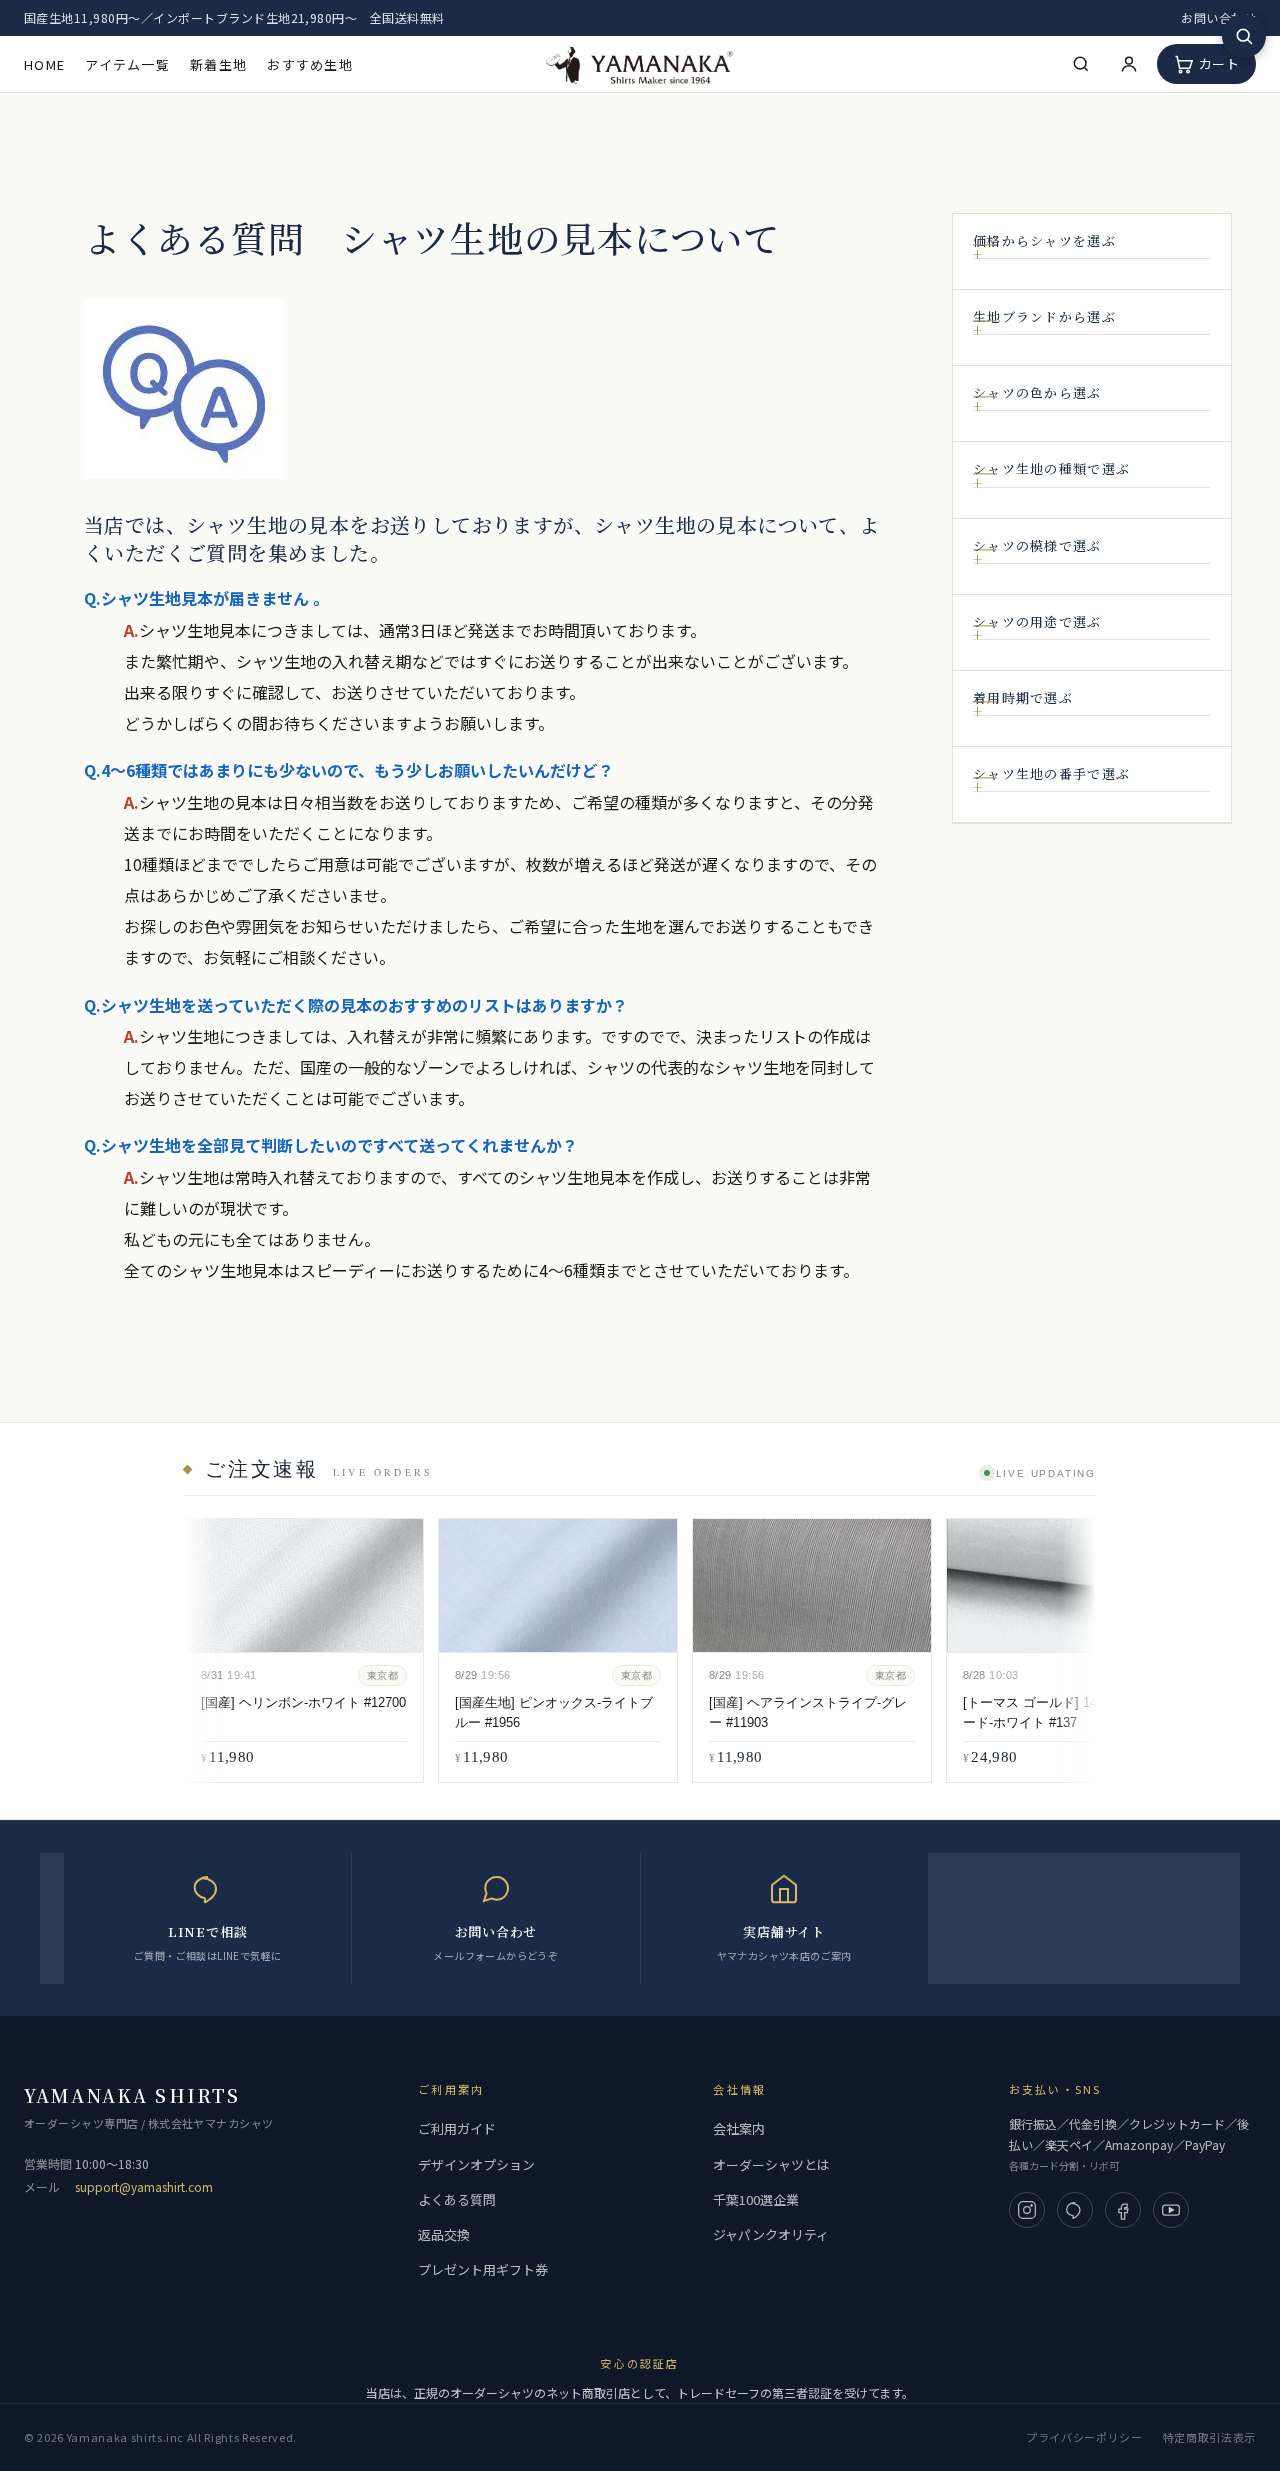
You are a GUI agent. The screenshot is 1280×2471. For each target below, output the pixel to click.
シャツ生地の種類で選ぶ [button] (1051, 470)
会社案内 (739, 2128)
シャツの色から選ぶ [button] (1037, 393)
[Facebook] (1123, 2210)
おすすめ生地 (310, 64)
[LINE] (1075, 2210)
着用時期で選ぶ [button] (1023, 698)
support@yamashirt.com (144, 2186)
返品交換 (444, 2234)
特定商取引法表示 (1209, 2437)
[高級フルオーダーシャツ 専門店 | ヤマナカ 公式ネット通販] (640, 63)
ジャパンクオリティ (771, 2234)
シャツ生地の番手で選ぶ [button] (1051, 774)
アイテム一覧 (127, 64)
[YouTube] (1171, 2210)
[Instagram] (1027, 2210)
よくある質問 (457, 2199)
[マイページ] (1129, 64)
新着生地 (218, 64)
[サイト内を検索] (1244, 36)
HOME (44, 64)
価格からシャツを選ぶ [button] (1044, 241)
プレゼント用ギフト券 (483, 2269)
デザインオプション (476, 2164)
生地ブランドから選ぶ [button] (1044, 317)
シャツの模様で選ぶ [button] (1037, 546)
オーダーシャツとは (771, 2164)
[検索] (1081, 64)
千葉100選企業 (756, 2199)
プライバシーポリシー (1084, 2437)
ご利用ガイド (457, 2128)
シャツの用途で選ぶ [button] (1037, 622)
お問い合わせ (1218, 17)
